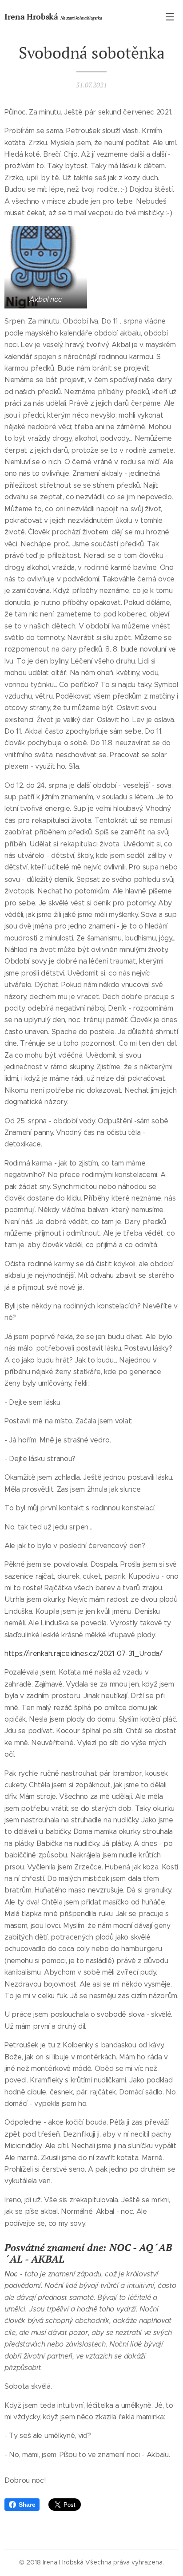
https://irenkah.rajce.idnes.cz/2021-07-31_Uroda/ (84, 1653)
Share (27, 2505)
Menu (170, 16)
